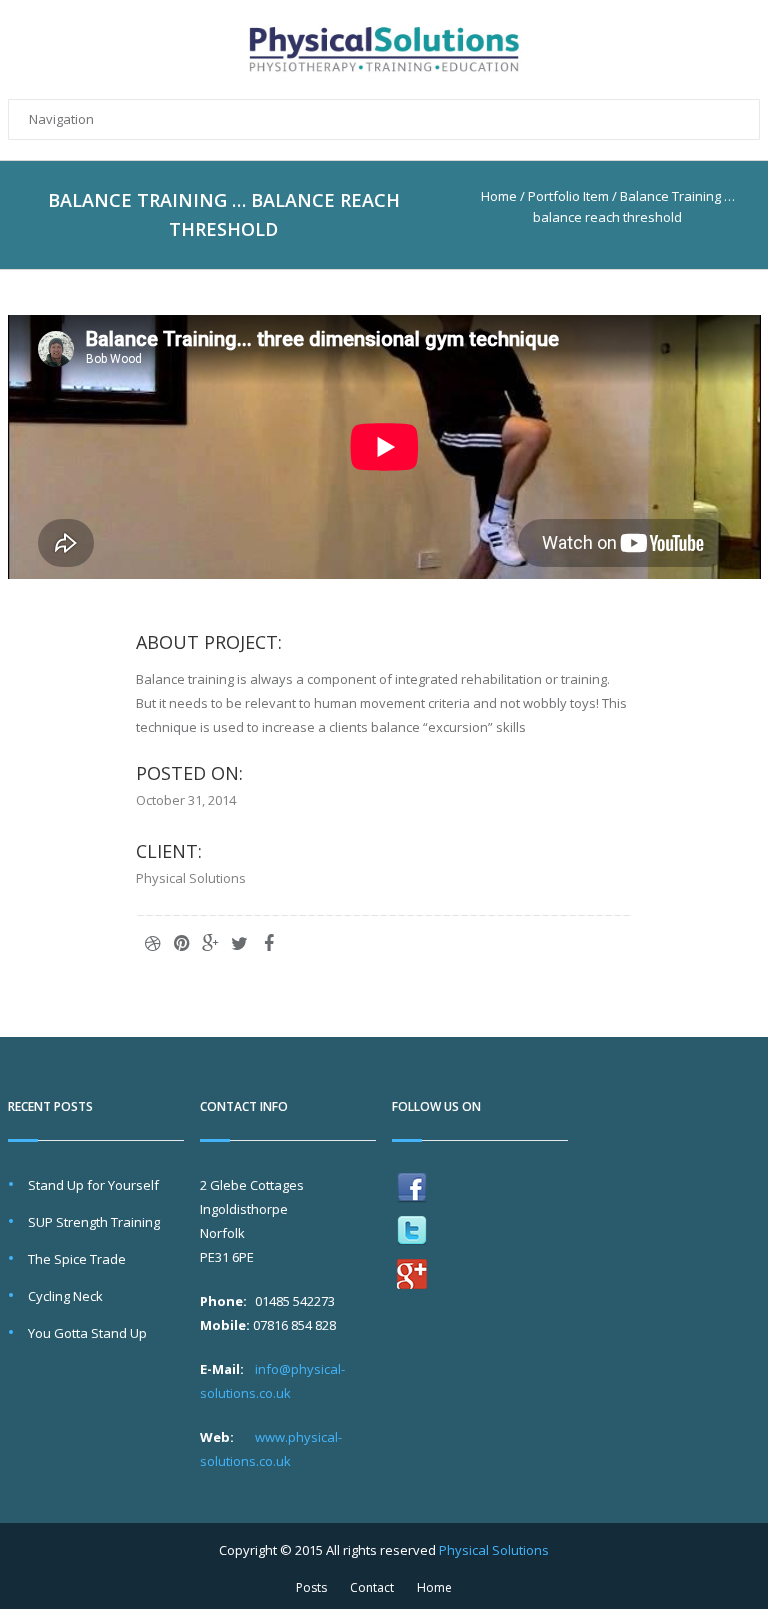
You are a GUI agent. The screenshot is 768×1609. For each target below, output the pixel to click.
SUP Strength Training (94, 1222)
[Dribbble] (153, 943)
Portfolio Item (568, 196)
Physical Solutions (494, 1550)
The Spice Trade (77, 1259)
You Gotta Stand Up (87, 1333)
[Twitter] (240, 943)
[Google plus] (211, 943)
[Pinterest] (182, 943)
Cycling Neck (65, 1296)
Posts (311, 1587)
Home (499, 196)
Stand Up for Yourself (93, 1185)
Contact (372, 1587)
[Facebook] (269, 943)
